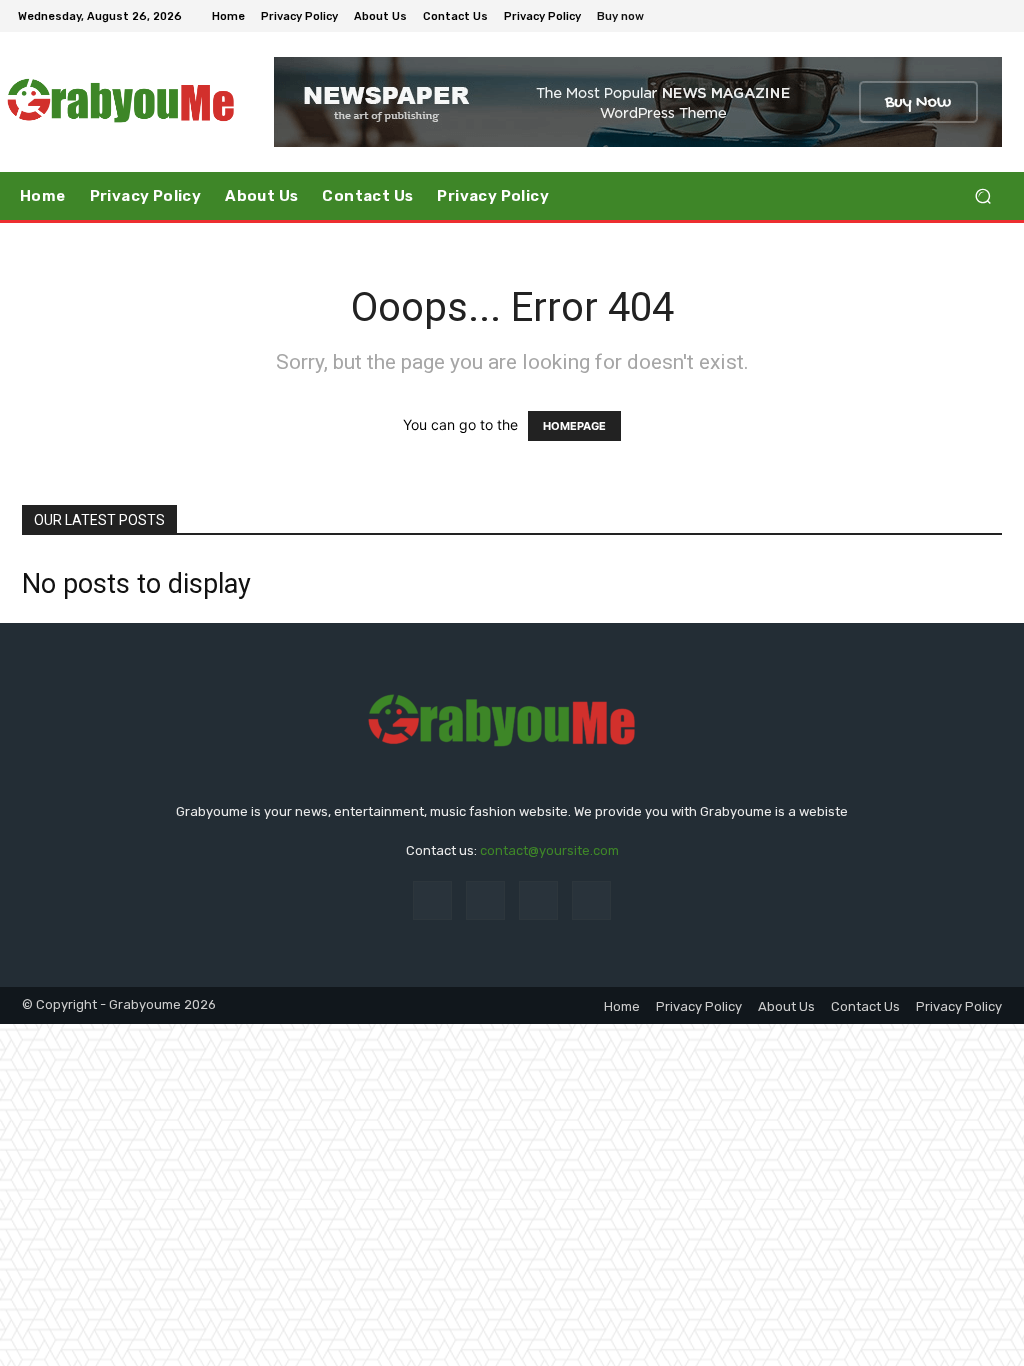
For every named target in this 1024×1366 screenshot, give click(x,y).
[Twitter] (946, 16)
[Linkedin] (538, 900)
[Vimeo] (970, 16)
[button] (982, 196)
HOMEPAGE (574, 426)
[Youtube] (994, 16)
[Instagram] (922, 16)
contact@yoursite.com (549, 850)
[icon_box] (631, 18)
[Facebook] (898, 16)
